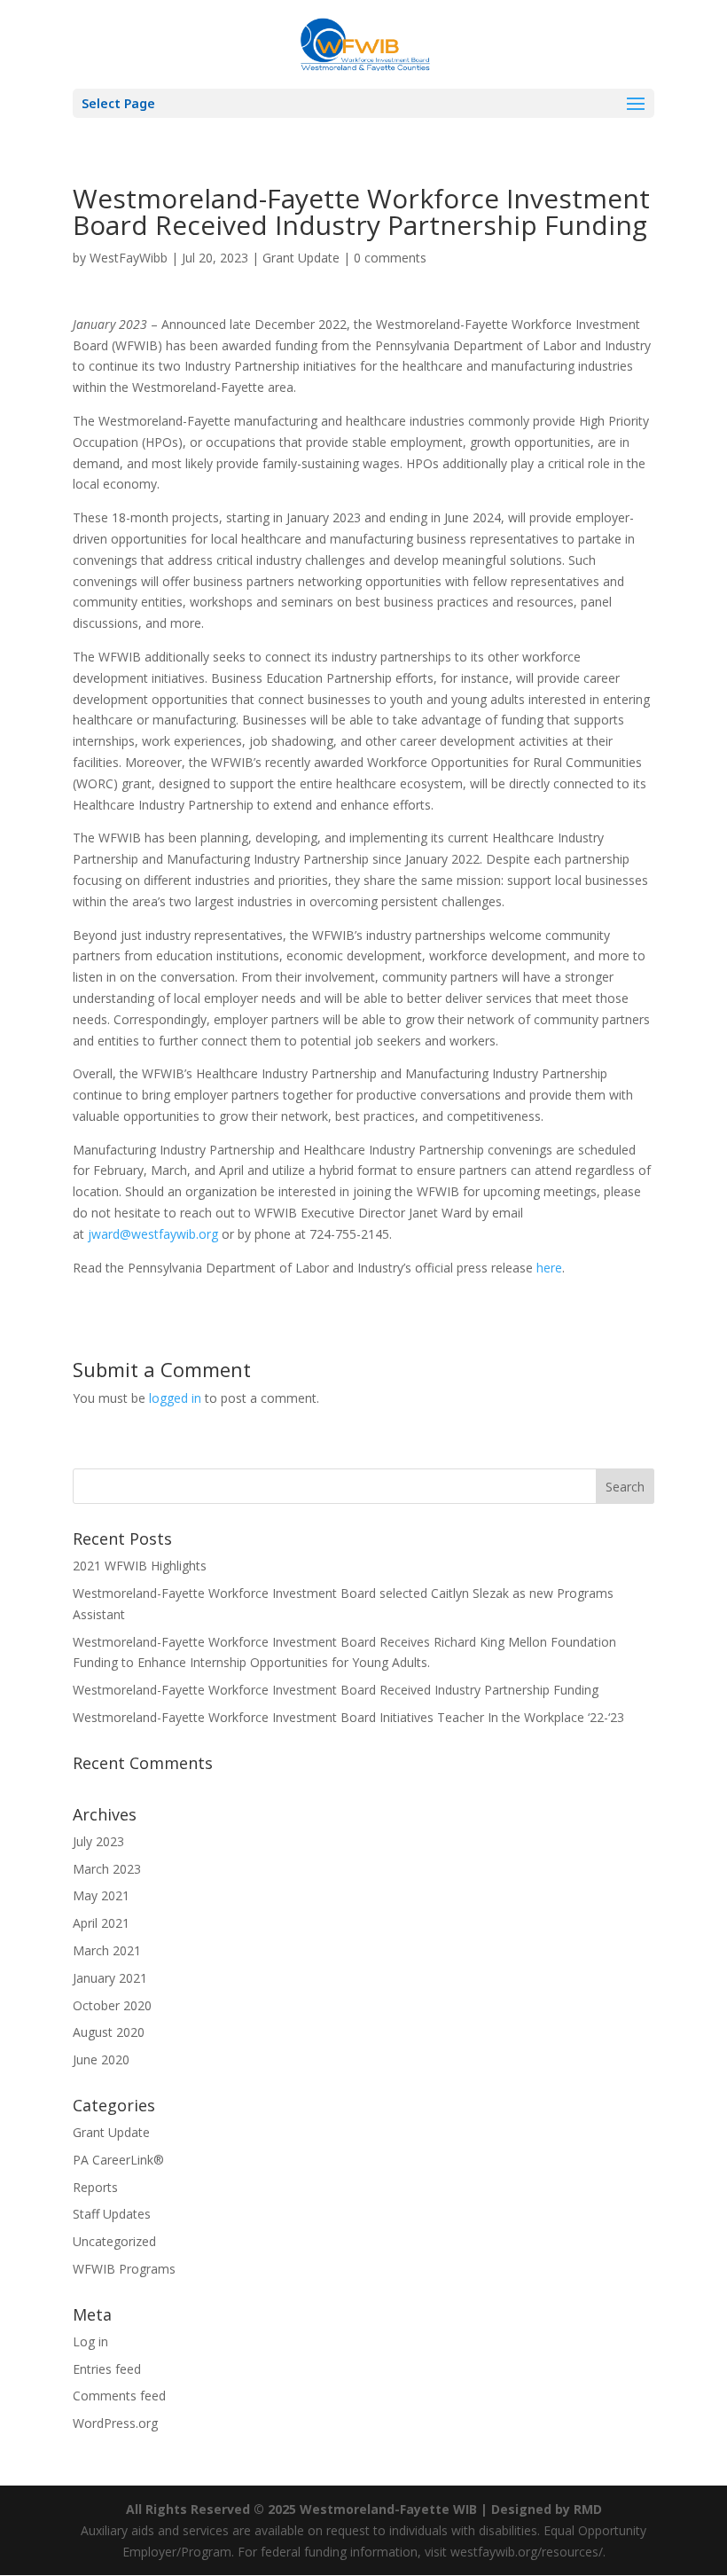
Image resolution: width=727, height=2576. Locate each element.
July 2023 (98, 1841)
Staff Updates (112, 2214)
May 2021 (101, 1895)
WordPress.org (115, 2423)
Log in (90, 2341)
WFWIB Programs (124, 2269)
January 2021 (110, 1978)
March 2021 (107, 1950)
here (549, 1268)
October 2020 (112, 2005)
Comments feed (119, 2396)
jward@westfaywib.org (153, 1234)
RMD (588, 2509)
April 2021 (101, 1923)
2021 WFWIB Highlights (140, 1566)
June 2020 (101, 2059)
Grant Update (301, 258)
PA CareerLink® (118, 2160)
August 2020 (109, 2032)
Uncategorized (114, 2241)
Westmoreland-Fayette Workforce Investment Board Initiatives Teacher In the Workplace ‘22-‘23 (348, 1717)
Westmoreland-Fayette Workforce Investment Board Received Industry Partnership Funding (336, 1690)
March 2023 (107, 1869)
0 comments (390, 258)
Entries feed (107, 2369)
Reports (95, 2187)
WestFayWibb (129, 258)
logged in (175, 1398)
